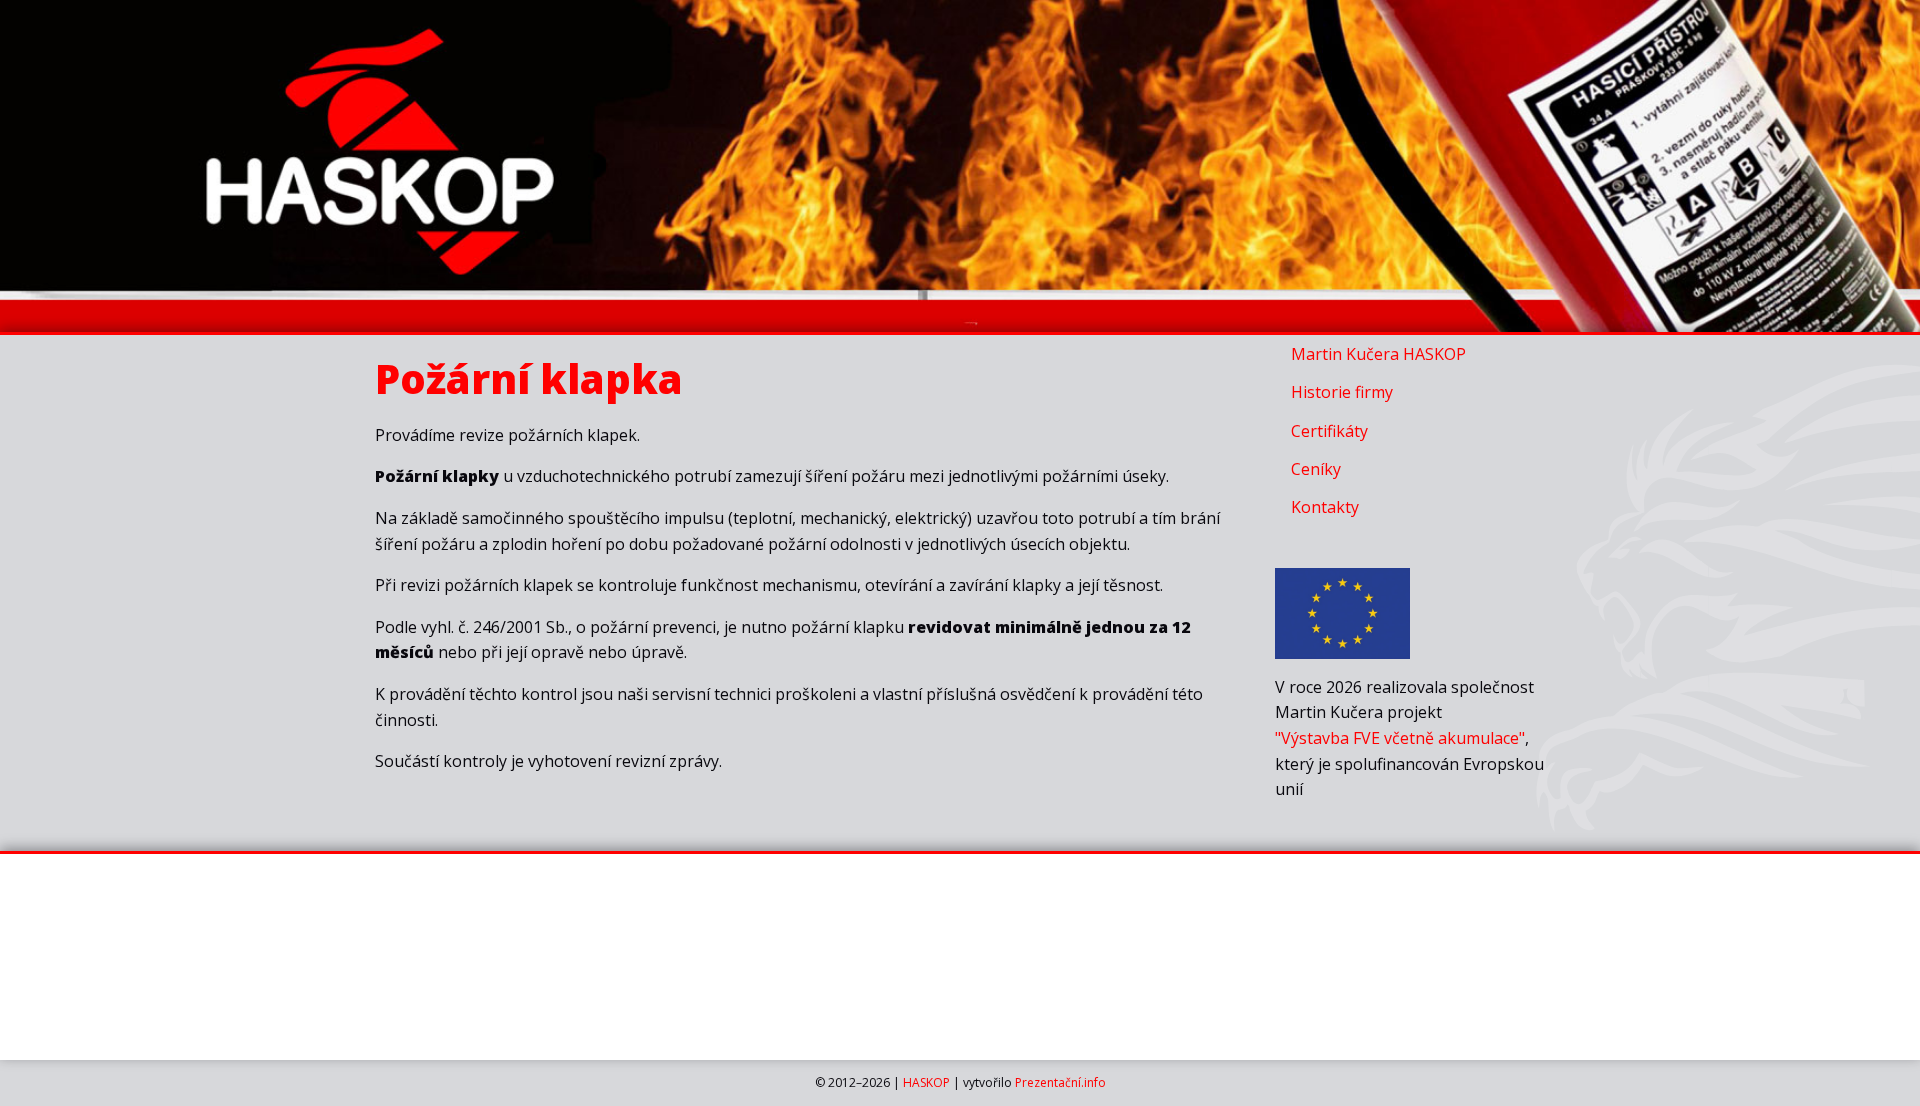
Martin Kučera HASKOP (1378, 354)
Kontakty (1325, 507)
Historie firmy (1342, 392)
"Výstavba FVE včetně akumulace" (1400, 738)
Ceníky (1316, 469)
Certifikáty (1329, 431)
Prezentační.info (1060, 1082)
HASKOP (926, 1082)
